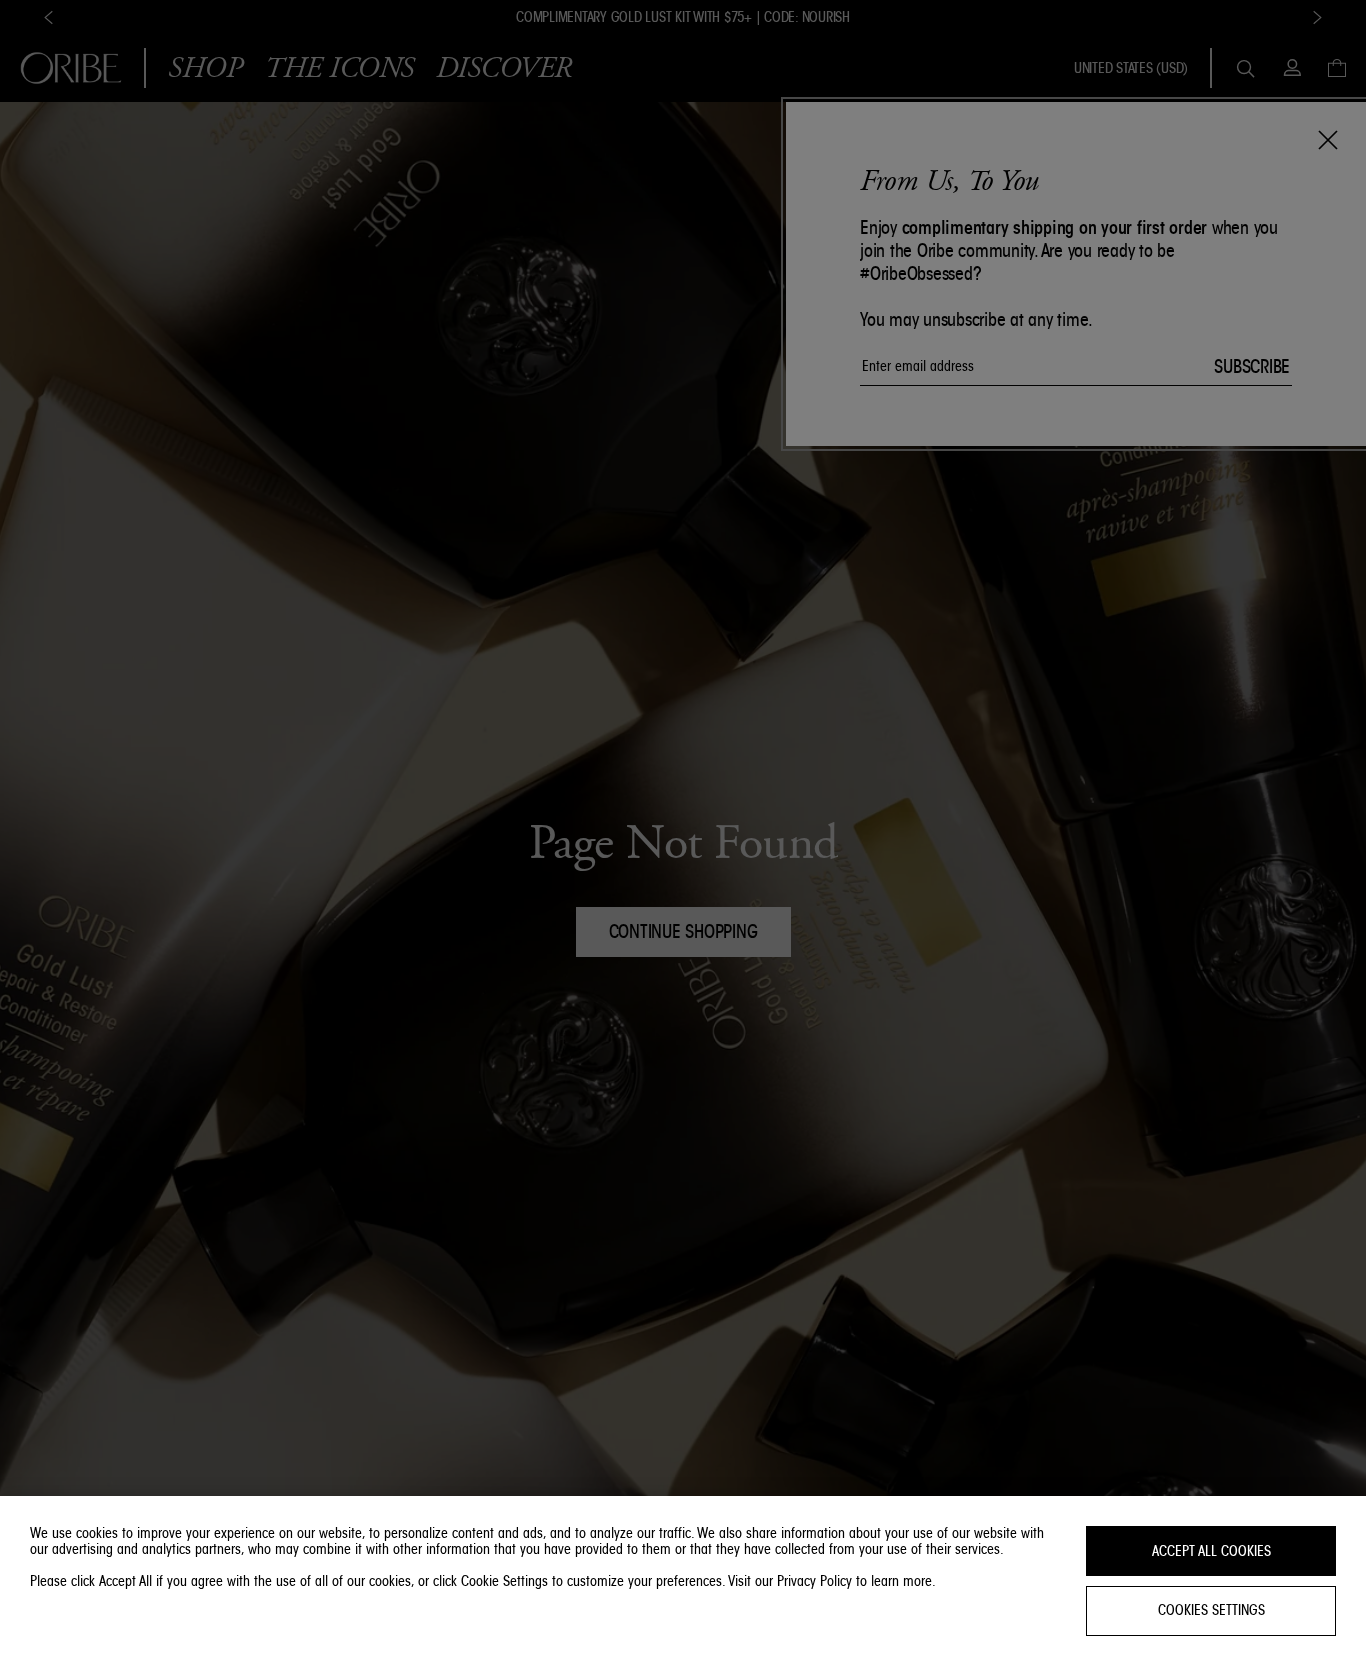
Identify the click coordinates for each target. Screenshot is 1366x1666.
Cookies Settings (1211, 1611)
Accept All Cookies (1211, 1551)
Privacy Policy (814, 1581)
